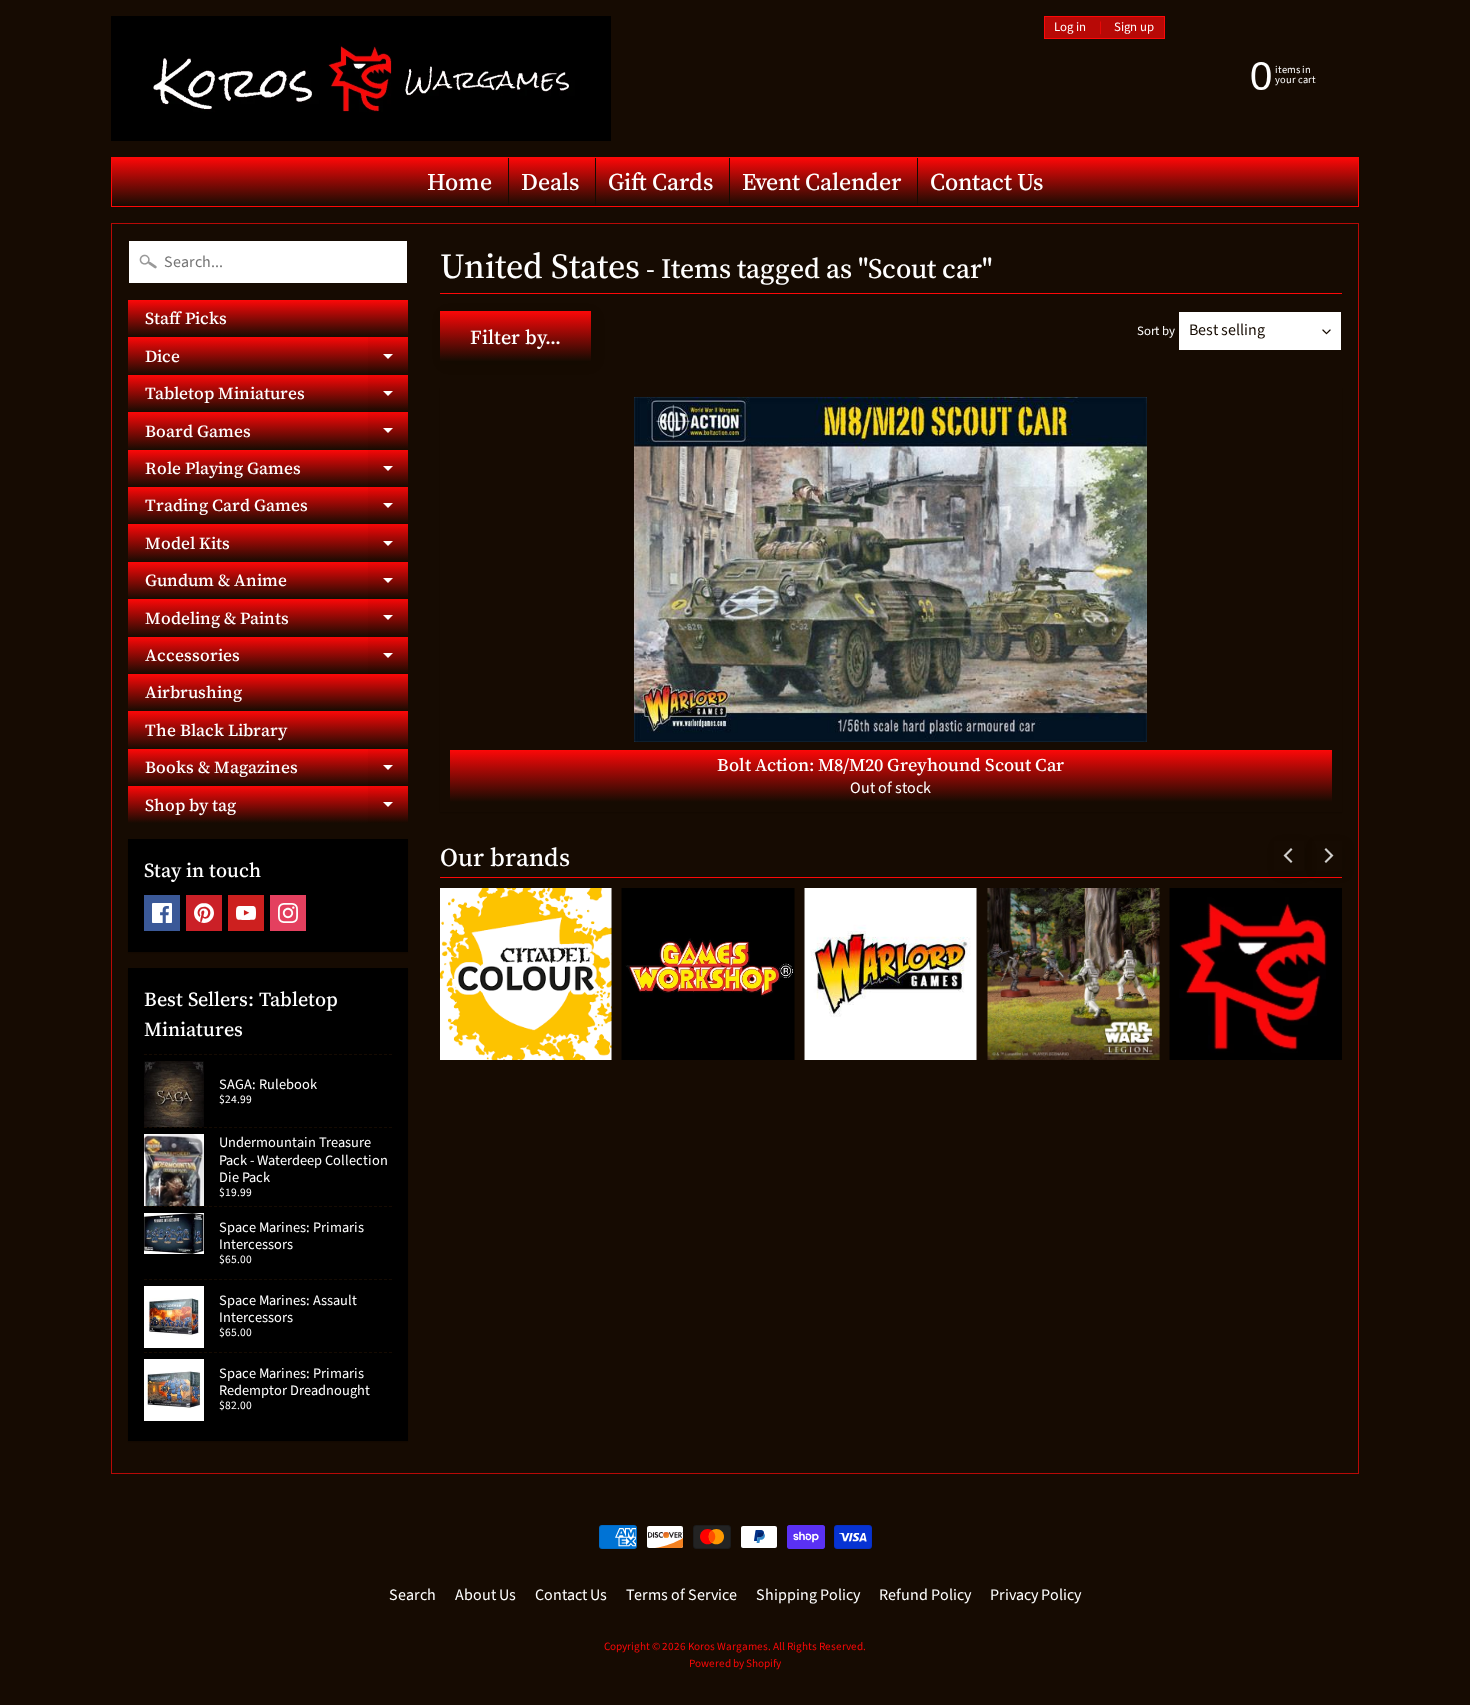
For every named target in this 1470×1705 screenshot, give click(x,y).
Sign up (1134, 27)
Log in (1070, 27)
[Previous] (1289, 856)
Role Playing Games (276, 471)
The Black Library (216, 730)
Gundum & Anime (276, 583)
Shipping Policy (808, 1595)
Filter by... (515, 337)
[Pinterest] (204, 913)
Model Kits (276, 546)
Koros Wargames (728, 1646)
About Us (485, 1595)
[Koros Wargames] (361, 78)
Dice (276, 359)
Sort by (1156, 331)
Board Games (276, 434)
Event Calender (821, 181)
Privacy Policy (1035, 1595)
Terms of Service (681, 1595)
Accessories (276, 658)
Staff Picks (186, 318)
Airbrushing (193, 692)
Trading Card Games (276, 508)
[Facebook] (162, 913)
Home (459, 181)
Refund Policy (925, 1595)
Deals (550, 181)
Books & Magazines (276, 770)
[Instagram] (288, 913)
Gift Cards (660, 181)
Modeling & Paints (276, 621)
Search (412, 1595)
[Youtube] (246, 913)
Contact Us (986, 181)
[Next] (1327, 856)
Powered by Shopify (735, 1663)
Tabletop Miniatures (276, 396)
